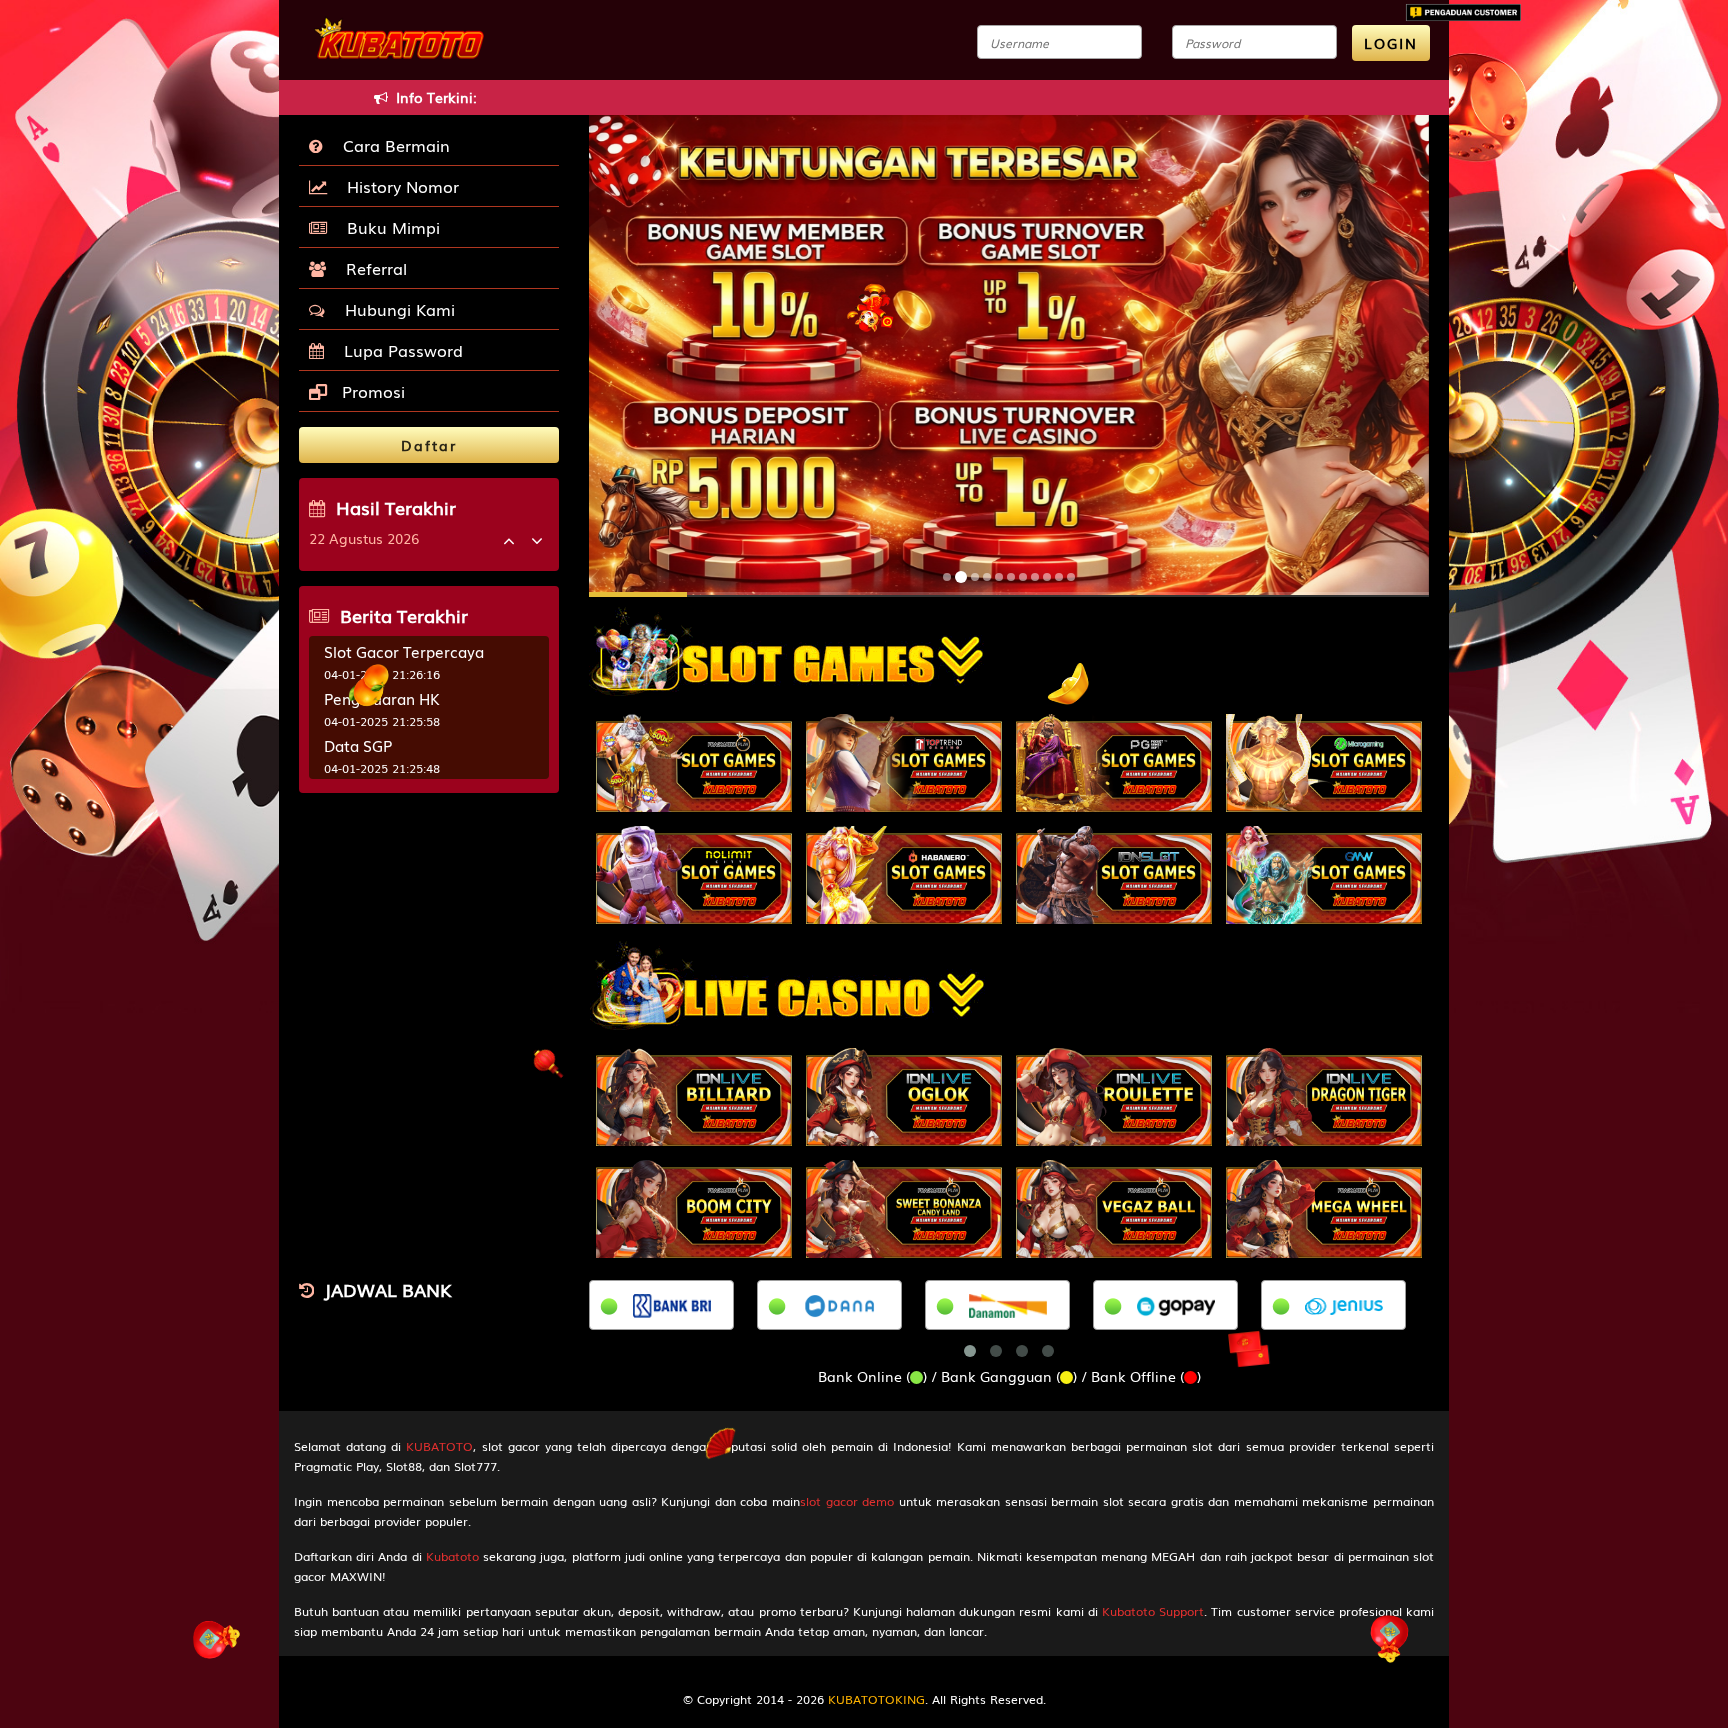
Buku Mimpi (388, 227)
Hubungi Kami (395, 309)
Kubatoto (452, 1556)
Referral (371, 268)
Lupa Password (398, 350)
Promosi (371, 391)
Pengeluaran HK (382, 698)
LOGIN (1391, 43)
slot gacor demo (847, 1501)
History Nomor (398, 186)
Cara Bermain (391, 145)
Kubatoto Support (1153, 1611)
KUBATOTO (439, 1446)
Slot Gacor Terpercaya (404, 651)
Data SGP (358, 745)
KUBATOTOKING (876, 1699)
